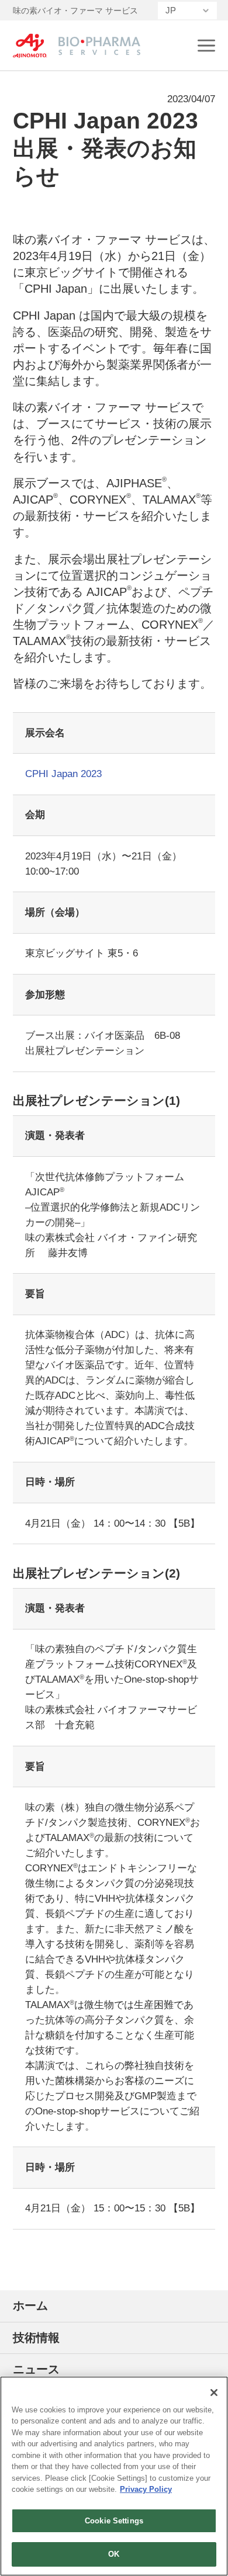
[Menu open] (206, 46)
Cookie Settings (114, 2521)
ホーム (30, 2305)
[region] (114, 2476)
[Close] (214, 2393)
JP (171, 10)
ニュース (36, 2369)
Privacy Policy (146, 2489)
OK (114, 2554)
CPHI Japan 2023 (63, 774)
